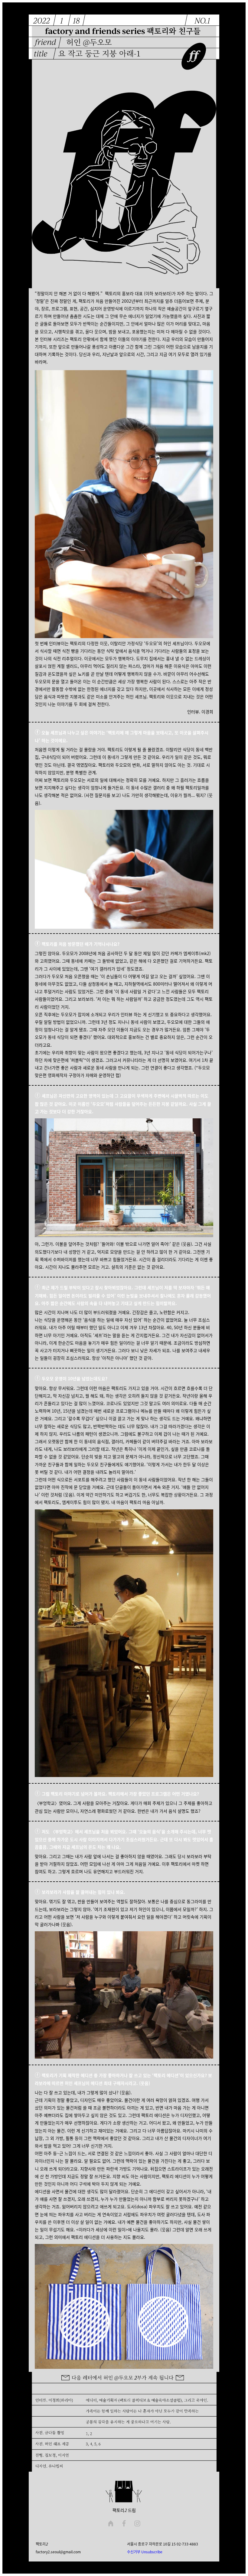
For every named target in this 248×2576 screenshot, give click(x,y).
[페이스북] (124, 2524)
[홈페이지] (111, 2524)
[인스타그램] (137, 2524)
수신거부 (134, 2552)
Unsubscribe (152, 2552)
